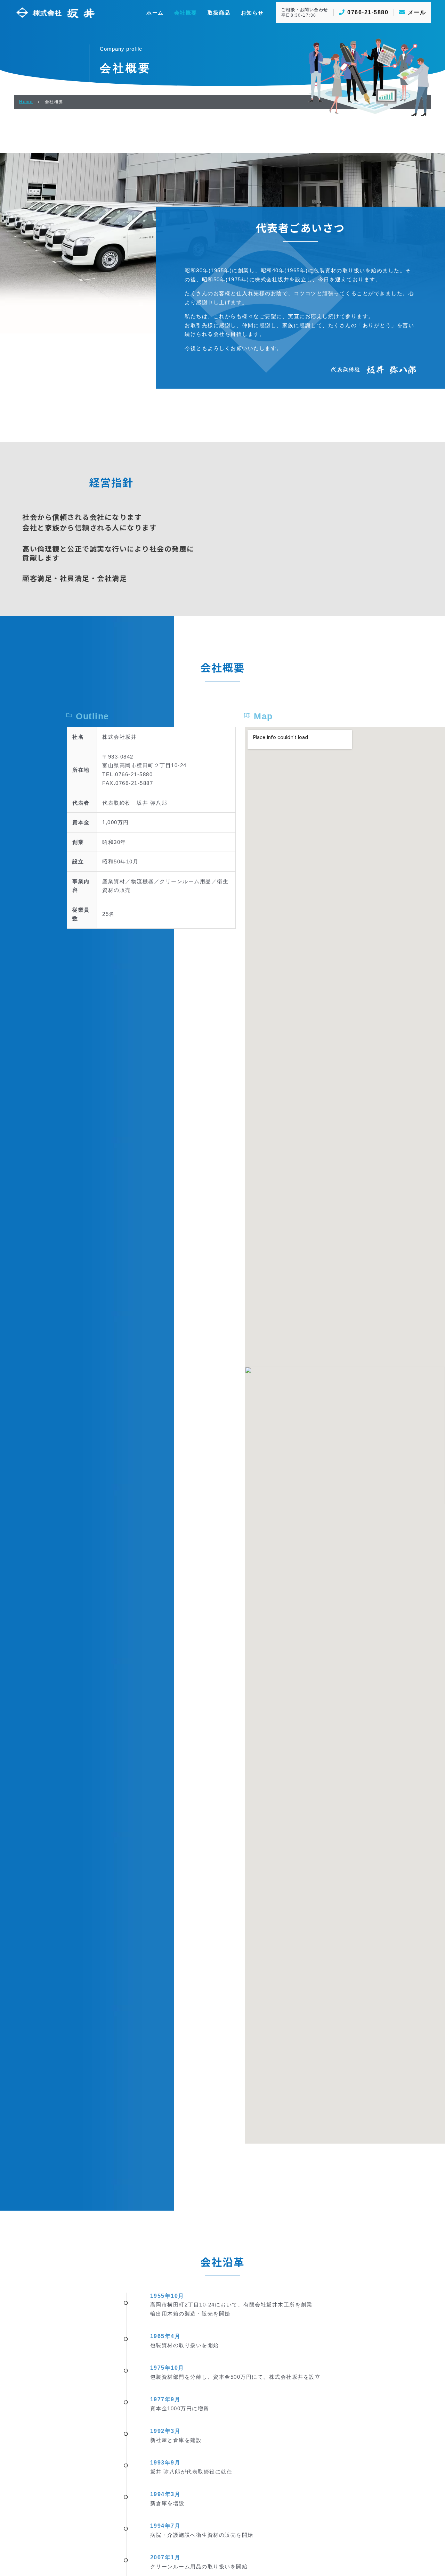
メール (417, 12)
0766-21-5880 (368, 12)
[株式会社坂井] (56, 12)
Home (26, 102)
